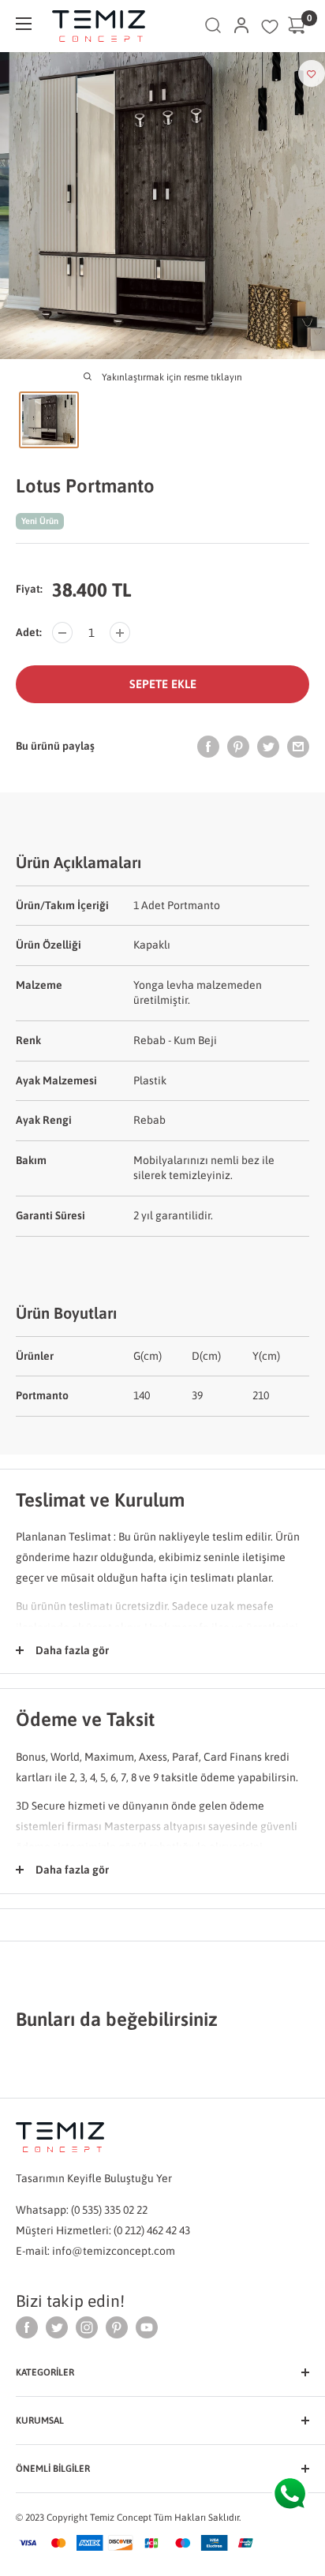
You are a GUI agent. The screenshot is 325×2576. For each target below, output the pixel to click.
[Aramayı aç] (213, 26)
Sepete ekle (163, 684)
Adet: (29, 632)
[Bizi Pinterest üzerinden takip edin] (117, 2327)
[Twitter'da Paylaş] (268, 746)
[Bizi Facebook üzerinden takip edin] (27, 2327)
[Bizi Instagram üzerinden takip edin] (87, 2327)
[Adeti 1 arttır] (120, 633)
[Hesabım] (241, 26)
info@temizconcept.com (114, 2251)
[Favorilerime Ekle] (312, 73)
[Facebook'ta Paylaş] (208, 746)
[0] (297, 26)
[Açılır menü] (24, 24)
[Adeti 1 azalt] (62, 633)
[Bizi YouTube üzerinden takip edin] (147, 2327)
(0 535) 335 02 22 (109, 2210)
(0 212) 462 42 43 (152, 2230)
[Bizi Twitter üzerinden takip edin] (57, 2327)
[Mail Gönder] (298, 746)
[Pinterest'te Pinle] (238, 746)
